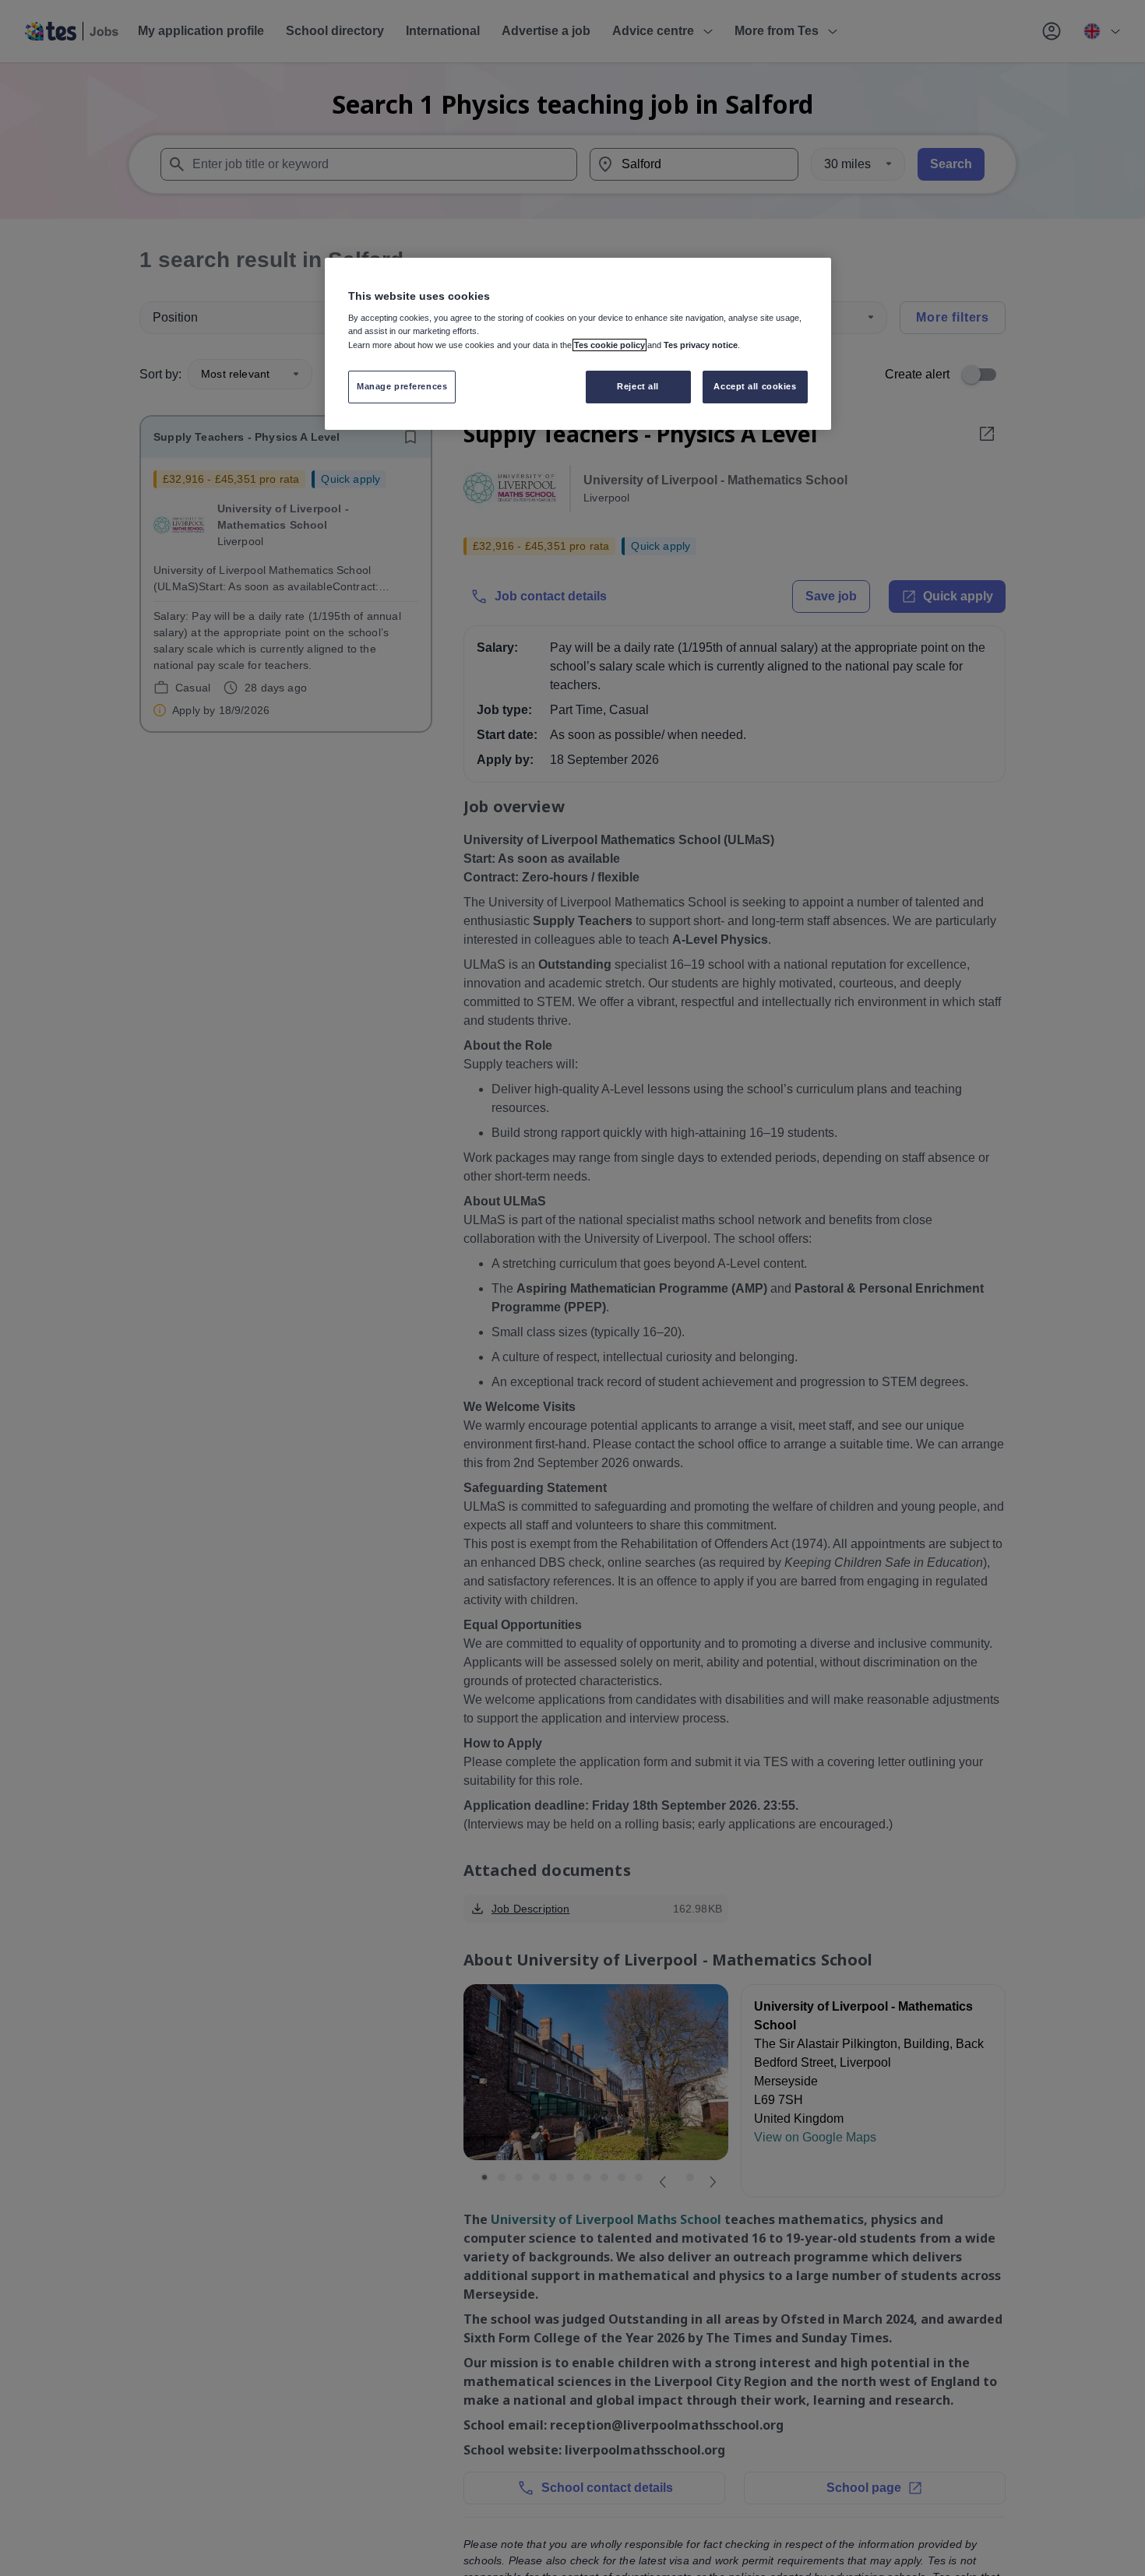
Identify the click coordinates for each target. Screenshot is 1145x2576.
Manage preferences (402, 387)
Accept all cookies (755, 387)
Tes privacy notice (701, 345)
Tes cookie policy (609, 345)
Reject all (638, 387)
